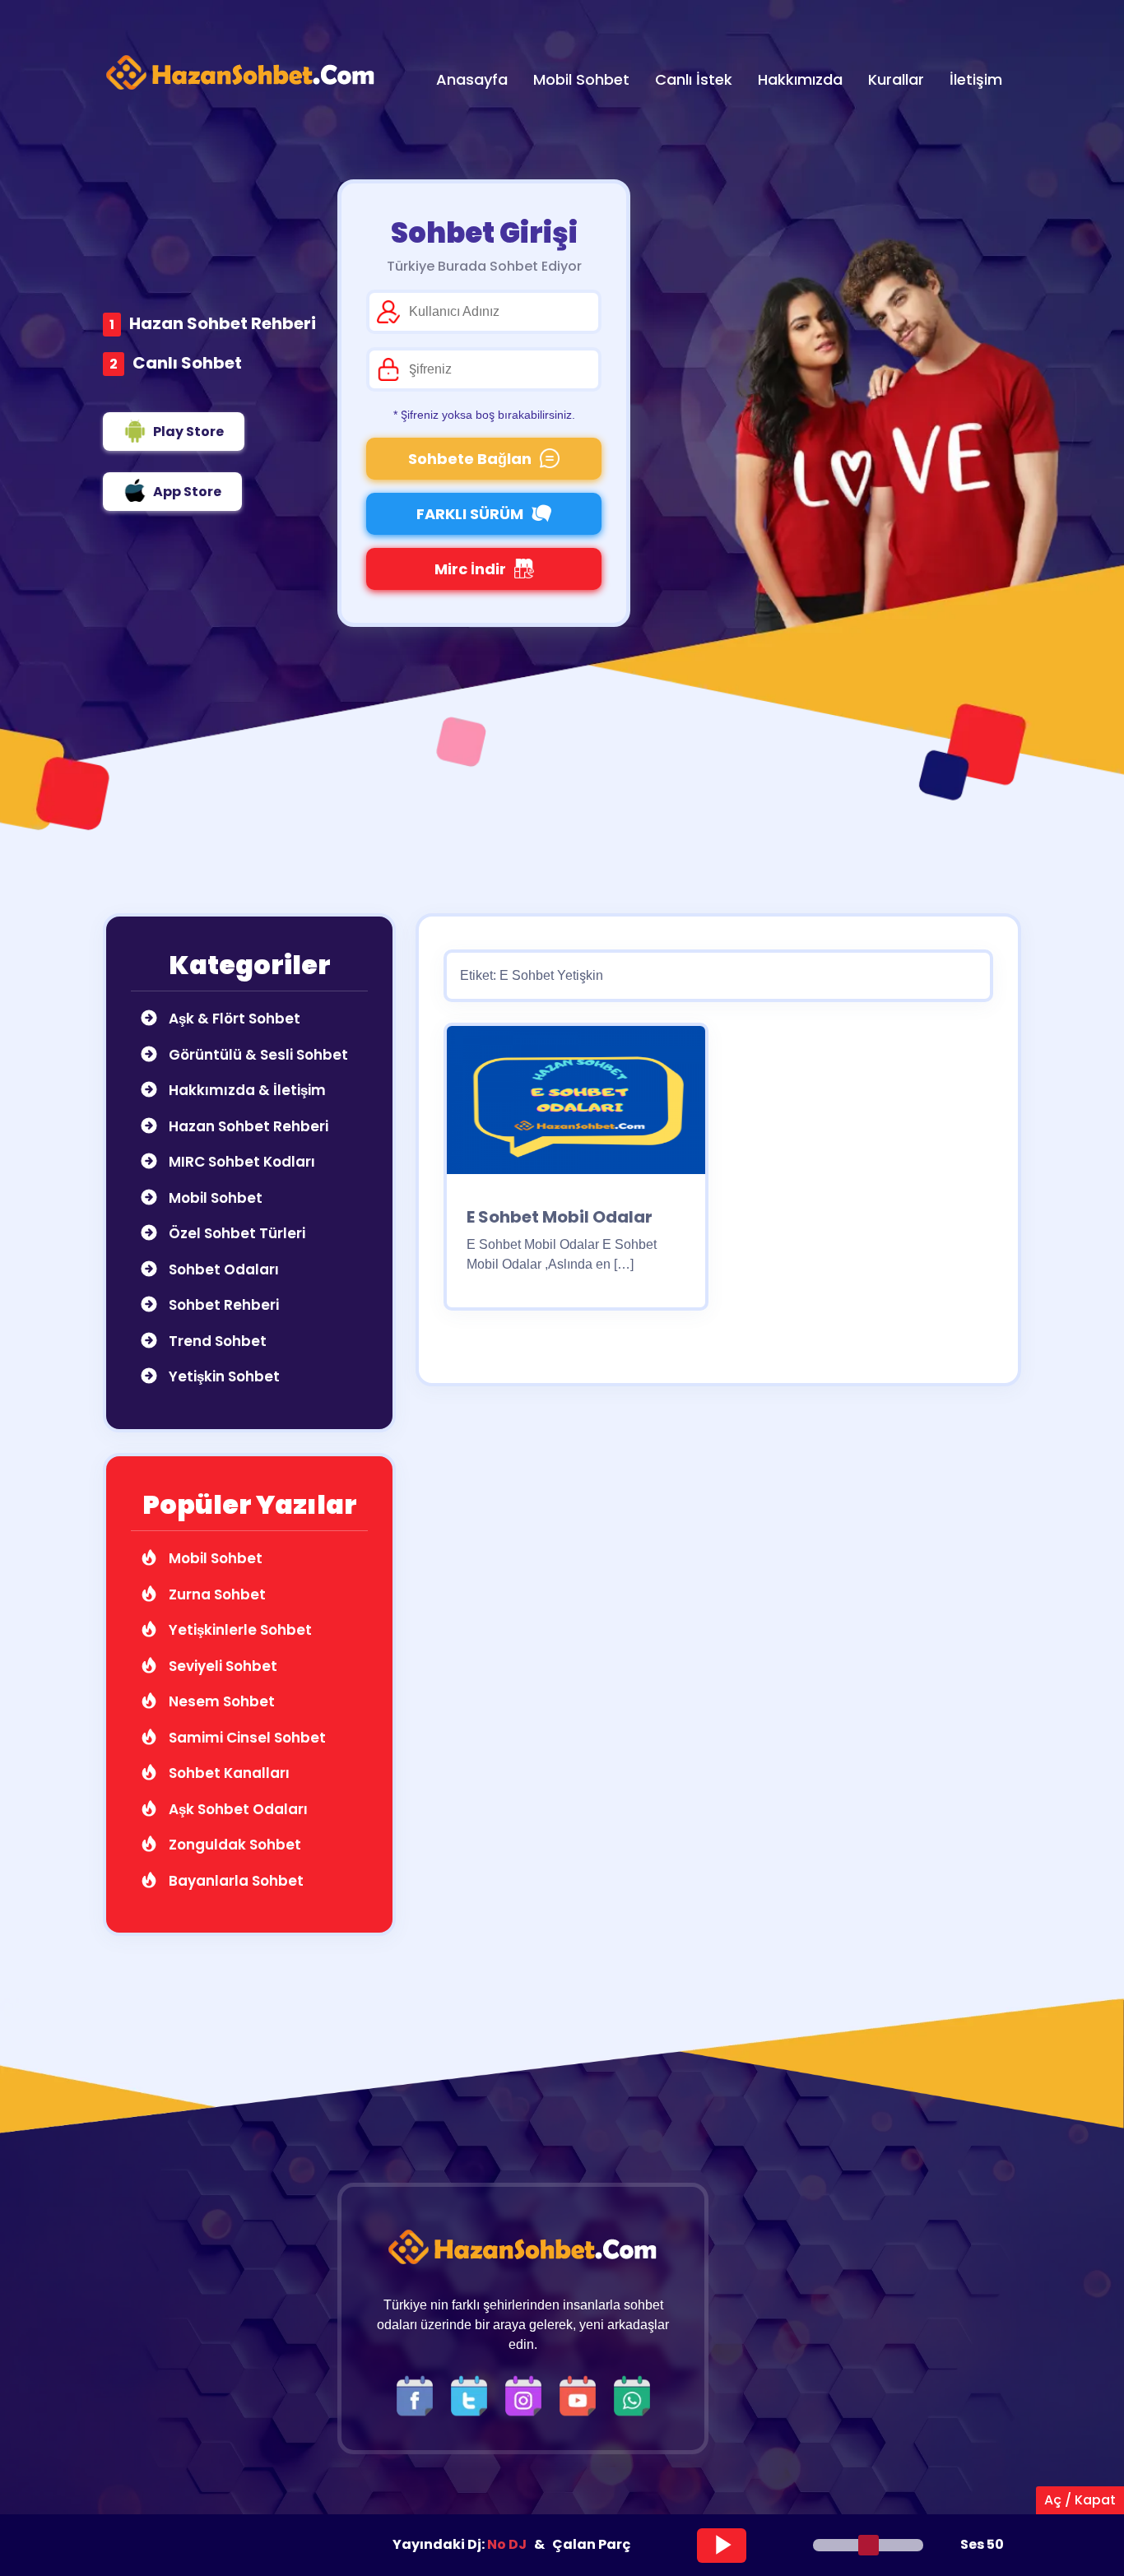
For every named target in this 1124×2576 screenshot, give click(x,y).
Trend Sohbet (216, 1341)
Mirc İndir (470, 569)
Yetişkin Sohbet (223, 1376)
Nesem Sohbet (220, 1701)
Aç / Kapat (1080, 2500)
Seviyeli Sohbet (221, 1666)
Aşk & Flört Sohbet (233, 1019)
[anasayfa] (241, 73)
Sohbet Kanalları (228, 1773)
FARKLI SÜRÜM (470, 514)
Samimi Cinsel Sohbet (246, 1738)
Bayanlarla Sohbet (235, 1881)
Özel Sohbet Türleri (235, 1233)
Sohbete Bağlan (470, 459)
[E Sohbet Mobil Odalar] (576, 1105)
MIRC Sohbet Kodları (240, 1162)
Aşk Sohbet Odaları (237, 1809)
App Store (187, 492)
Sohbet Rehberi (222, 1305)
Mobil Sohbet (214, 1198)
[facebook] (419, 2395)
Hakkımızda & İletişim (246, 1090)
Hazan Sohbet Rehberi (223, 323)
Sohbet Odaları (222, 1269)
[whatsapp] (632, 2395)
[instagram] (527, 2395)
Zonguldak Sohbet (233, 1845)
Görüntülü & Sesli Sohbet (257, 1055)
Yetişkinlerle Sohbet (239, 1630)
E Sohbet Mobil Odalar (560, 1217)
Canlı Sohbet (187, 363)
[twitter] (473, 2395)
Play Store (188, 432)
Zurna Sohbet (216, 1594)
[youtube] (582, 2395)
